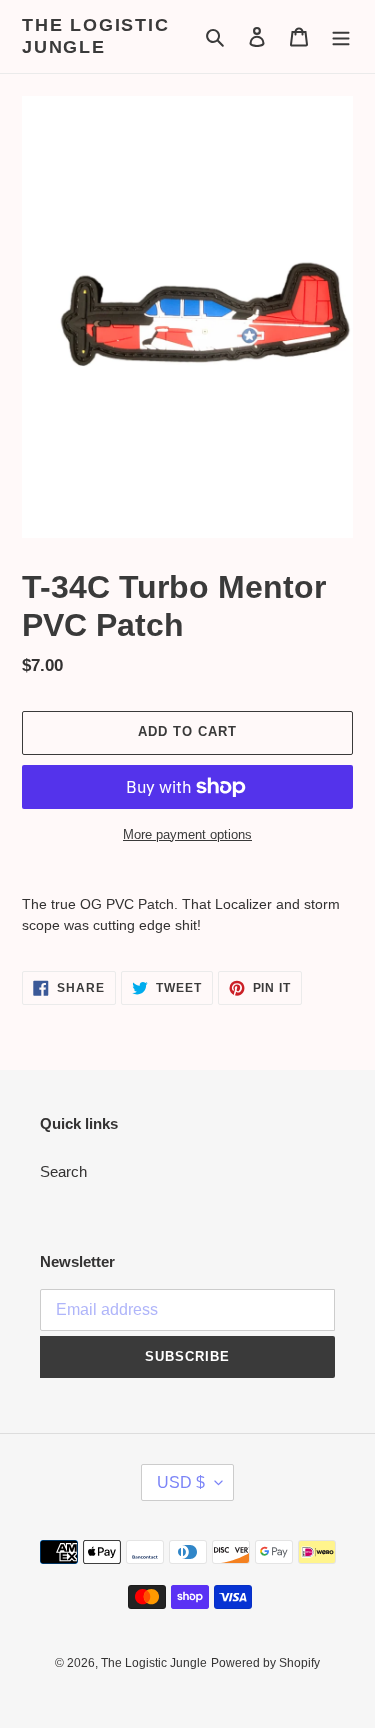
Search (63, 1171)
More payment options (187, 834)
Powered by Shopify (265, 1663)
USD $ (181, 1482)
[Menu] (341, 36)
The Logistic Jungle (96, 36)
